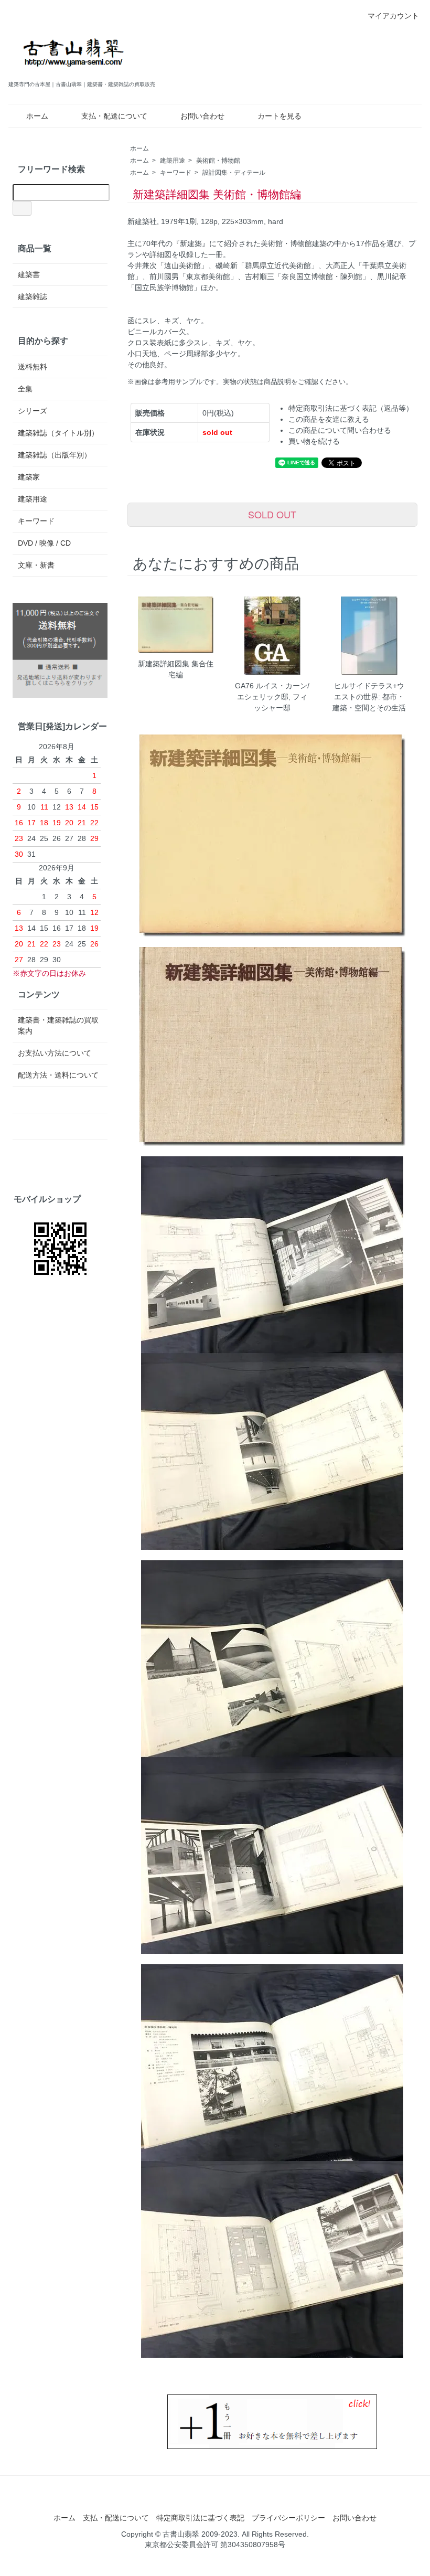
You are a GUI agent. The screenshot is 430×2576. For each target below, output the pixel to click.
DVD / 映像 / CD (44, 543)
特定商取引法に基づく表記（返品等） (351, 408)
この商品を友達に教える (329, 419)
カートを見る (279, 116)
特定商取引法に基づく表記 (200, 2518)
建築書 (29, 274)
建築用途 (173, 161)
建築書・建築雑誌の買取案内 (58, 1025)
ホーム (37, 116)
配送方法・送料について (58, 1075)
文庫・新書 (36, 565)
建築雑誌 (33, 296)
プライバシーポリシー (288, 2518)
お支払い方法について (55, 1053)
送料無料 (33, 367)
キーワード (176, 173)
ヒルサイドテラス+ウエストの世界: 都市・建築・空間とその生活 (369, 697)
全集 (25, 389)
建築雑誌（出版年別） (55, 455)
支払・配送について (114, 116)
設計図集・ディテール (234, 173)
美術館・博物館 (218, 161)
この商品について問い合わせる (340, 430)
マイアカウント (393, 16)
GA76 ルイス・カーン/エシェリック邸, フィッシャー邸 (272, 697)
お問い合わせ (202, 116)
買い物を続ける (314, 441)
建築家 (29, 477)
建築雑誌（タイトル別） (58, 433)
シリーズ (33, 411)
